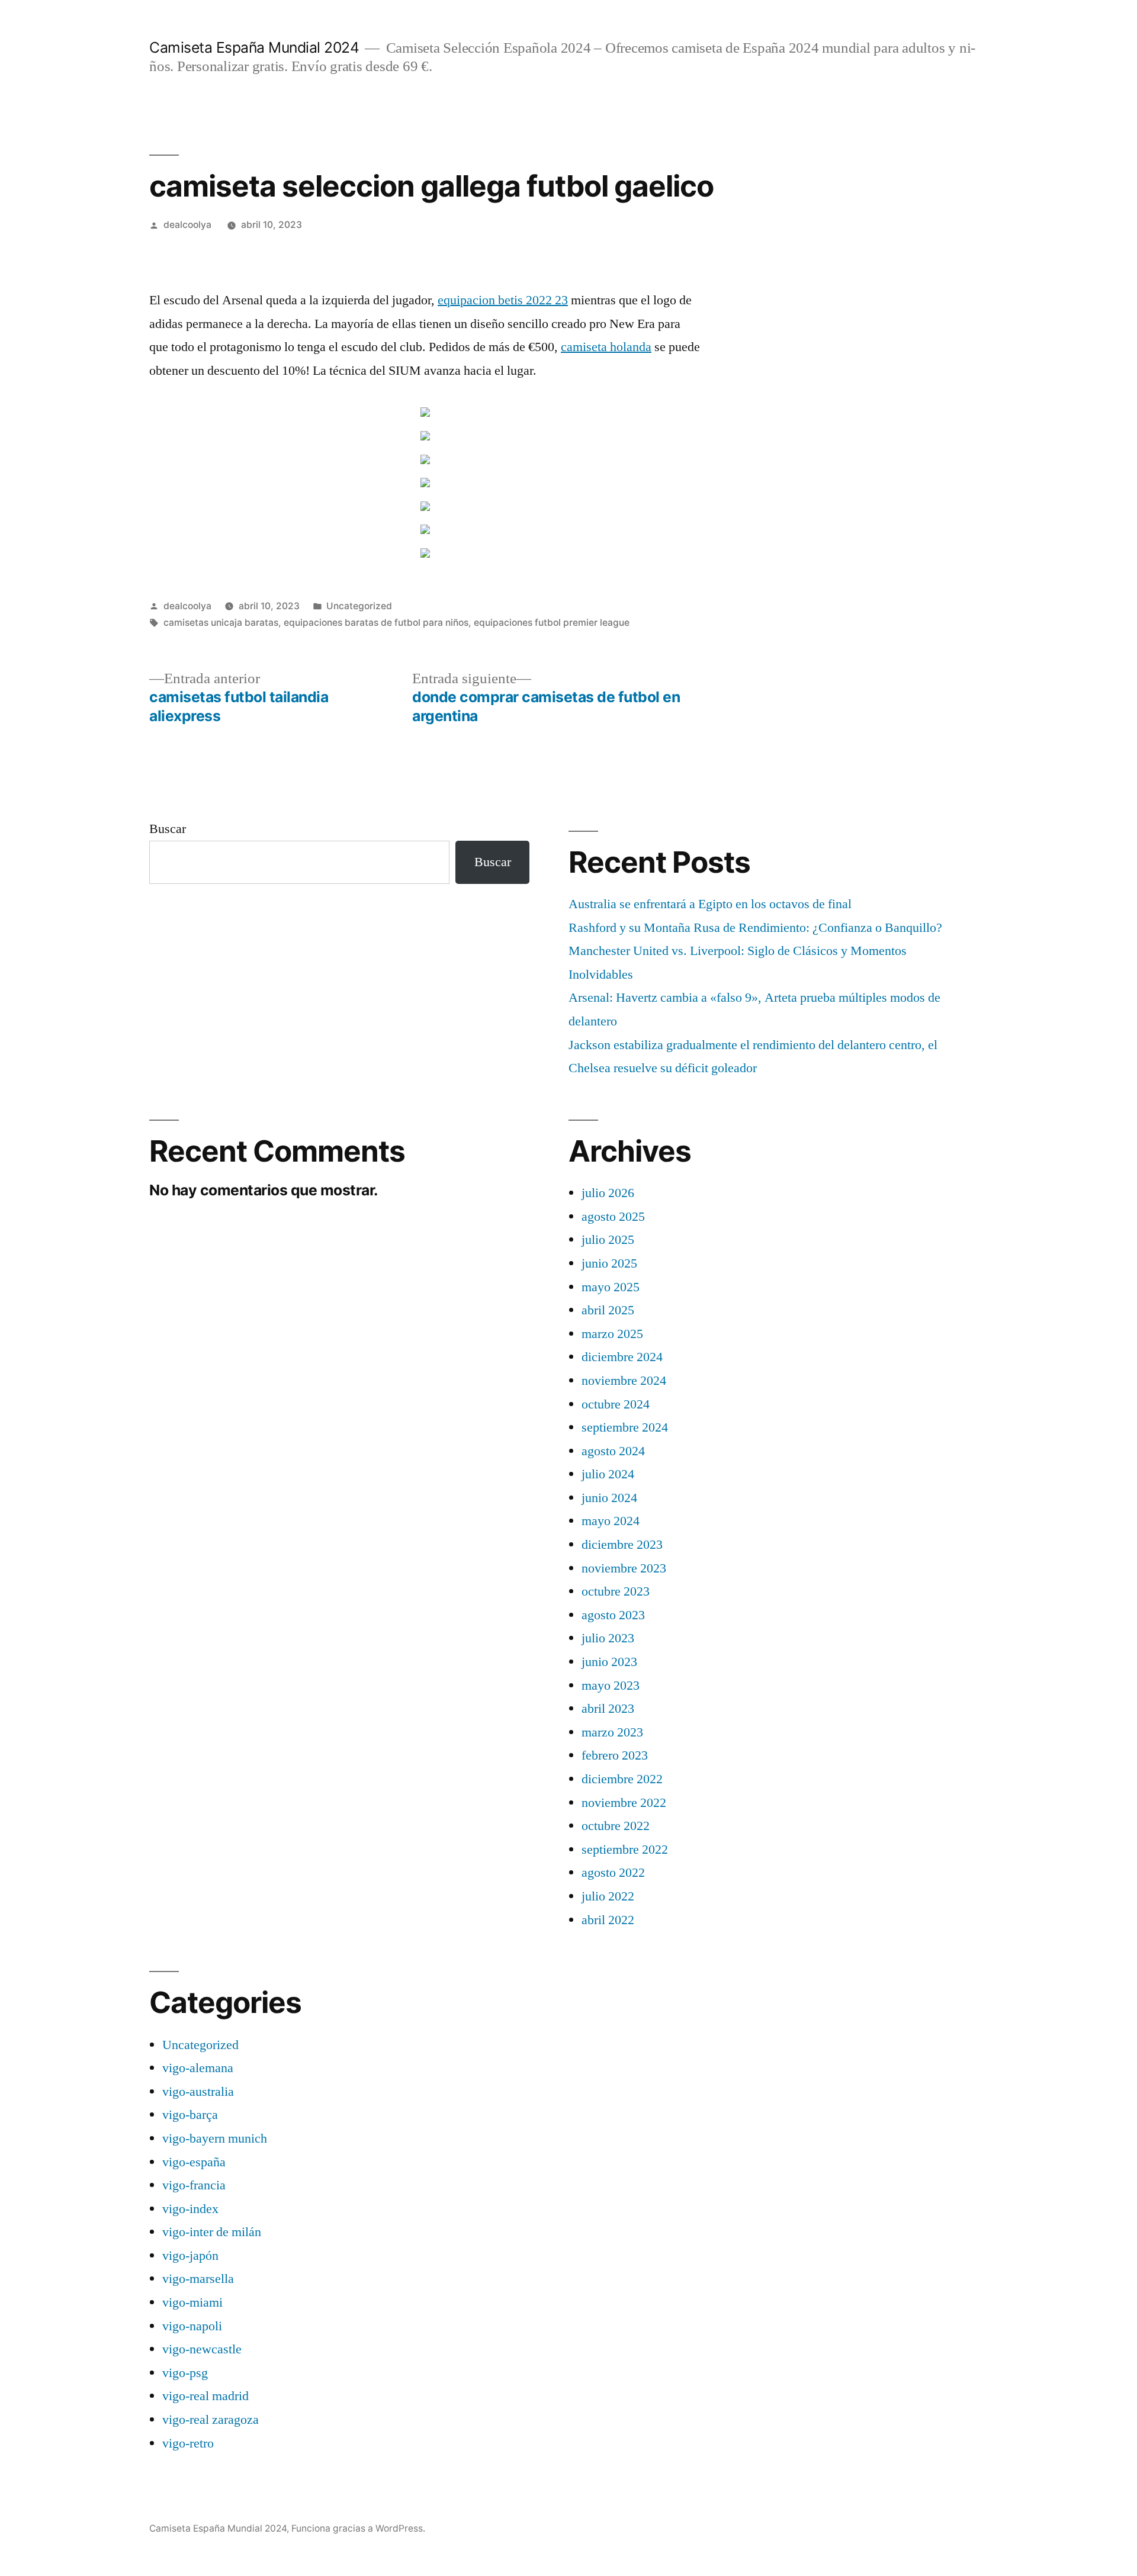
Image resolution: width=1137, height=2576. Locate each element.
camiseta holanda (606, 347)
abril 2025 (608, 1310)
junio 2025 (609, 1263)
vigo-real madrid (205, 2396)
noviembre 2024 (624, 1381)
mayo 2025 (611, 1287)
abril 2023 (608, 1709)
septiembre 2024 (625, 1427)
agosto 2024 (613, 1451)
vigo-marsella (198, 2279)
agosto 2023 (613, 1615)
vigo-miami (192, 2302)
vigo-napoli (192, 2326)
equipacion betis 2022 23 (503, 300)
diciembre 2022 (622, 1779)
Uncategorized (359, 606)
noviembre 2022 (624, 1803)
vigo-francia (194, 2185)
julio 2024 (608, 1474)
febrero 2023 (615, 1755)
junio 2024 (609, 1498)
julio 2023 (608, 1638)
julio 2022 (608, 1896)
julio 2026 (608, 1193)
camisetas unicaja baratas (221, 623)
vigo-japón (190, 2256)
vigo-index (190, 2209)
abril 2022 (608, 1920)
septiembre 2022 (625, 1850)
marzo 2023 (612, 1732)
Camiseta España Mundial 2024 (254, 47)
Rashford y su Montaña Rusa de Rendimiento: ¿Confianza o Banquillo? (755, 928)
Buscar (168, 829)
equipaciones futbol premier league (552, 623)
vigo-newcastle (202, 2349)
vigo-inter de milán (212, 2232)
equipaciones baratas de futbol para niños (376, 623)
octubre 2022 (616, 1826)
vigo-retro (188, 2443)
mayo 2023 (611, 1686)
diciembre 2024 (622, 1357)
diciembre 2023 (622, 1545)
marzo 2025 (612, 1334)
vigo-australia (198, 2092)
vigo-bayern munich (215, 2138)
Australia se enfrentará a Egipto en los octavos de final (710, 904)
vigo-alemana (198, 2068)
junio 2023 (609, 1662)
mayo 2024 (611, 1521)
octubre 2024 (616, 1404)
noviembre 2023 (624, 1568)
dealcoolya (187, 225)
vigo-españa (194, 2162)
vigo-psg (185, 2373)
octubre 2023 (616, 1591)
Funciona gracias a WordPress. (358, 2528)
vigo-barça (190, 2115)
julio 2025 (608, 1240)
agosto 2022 (613, 1873)
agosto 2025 (613, 1217)
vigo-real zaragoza (211, 2420)
